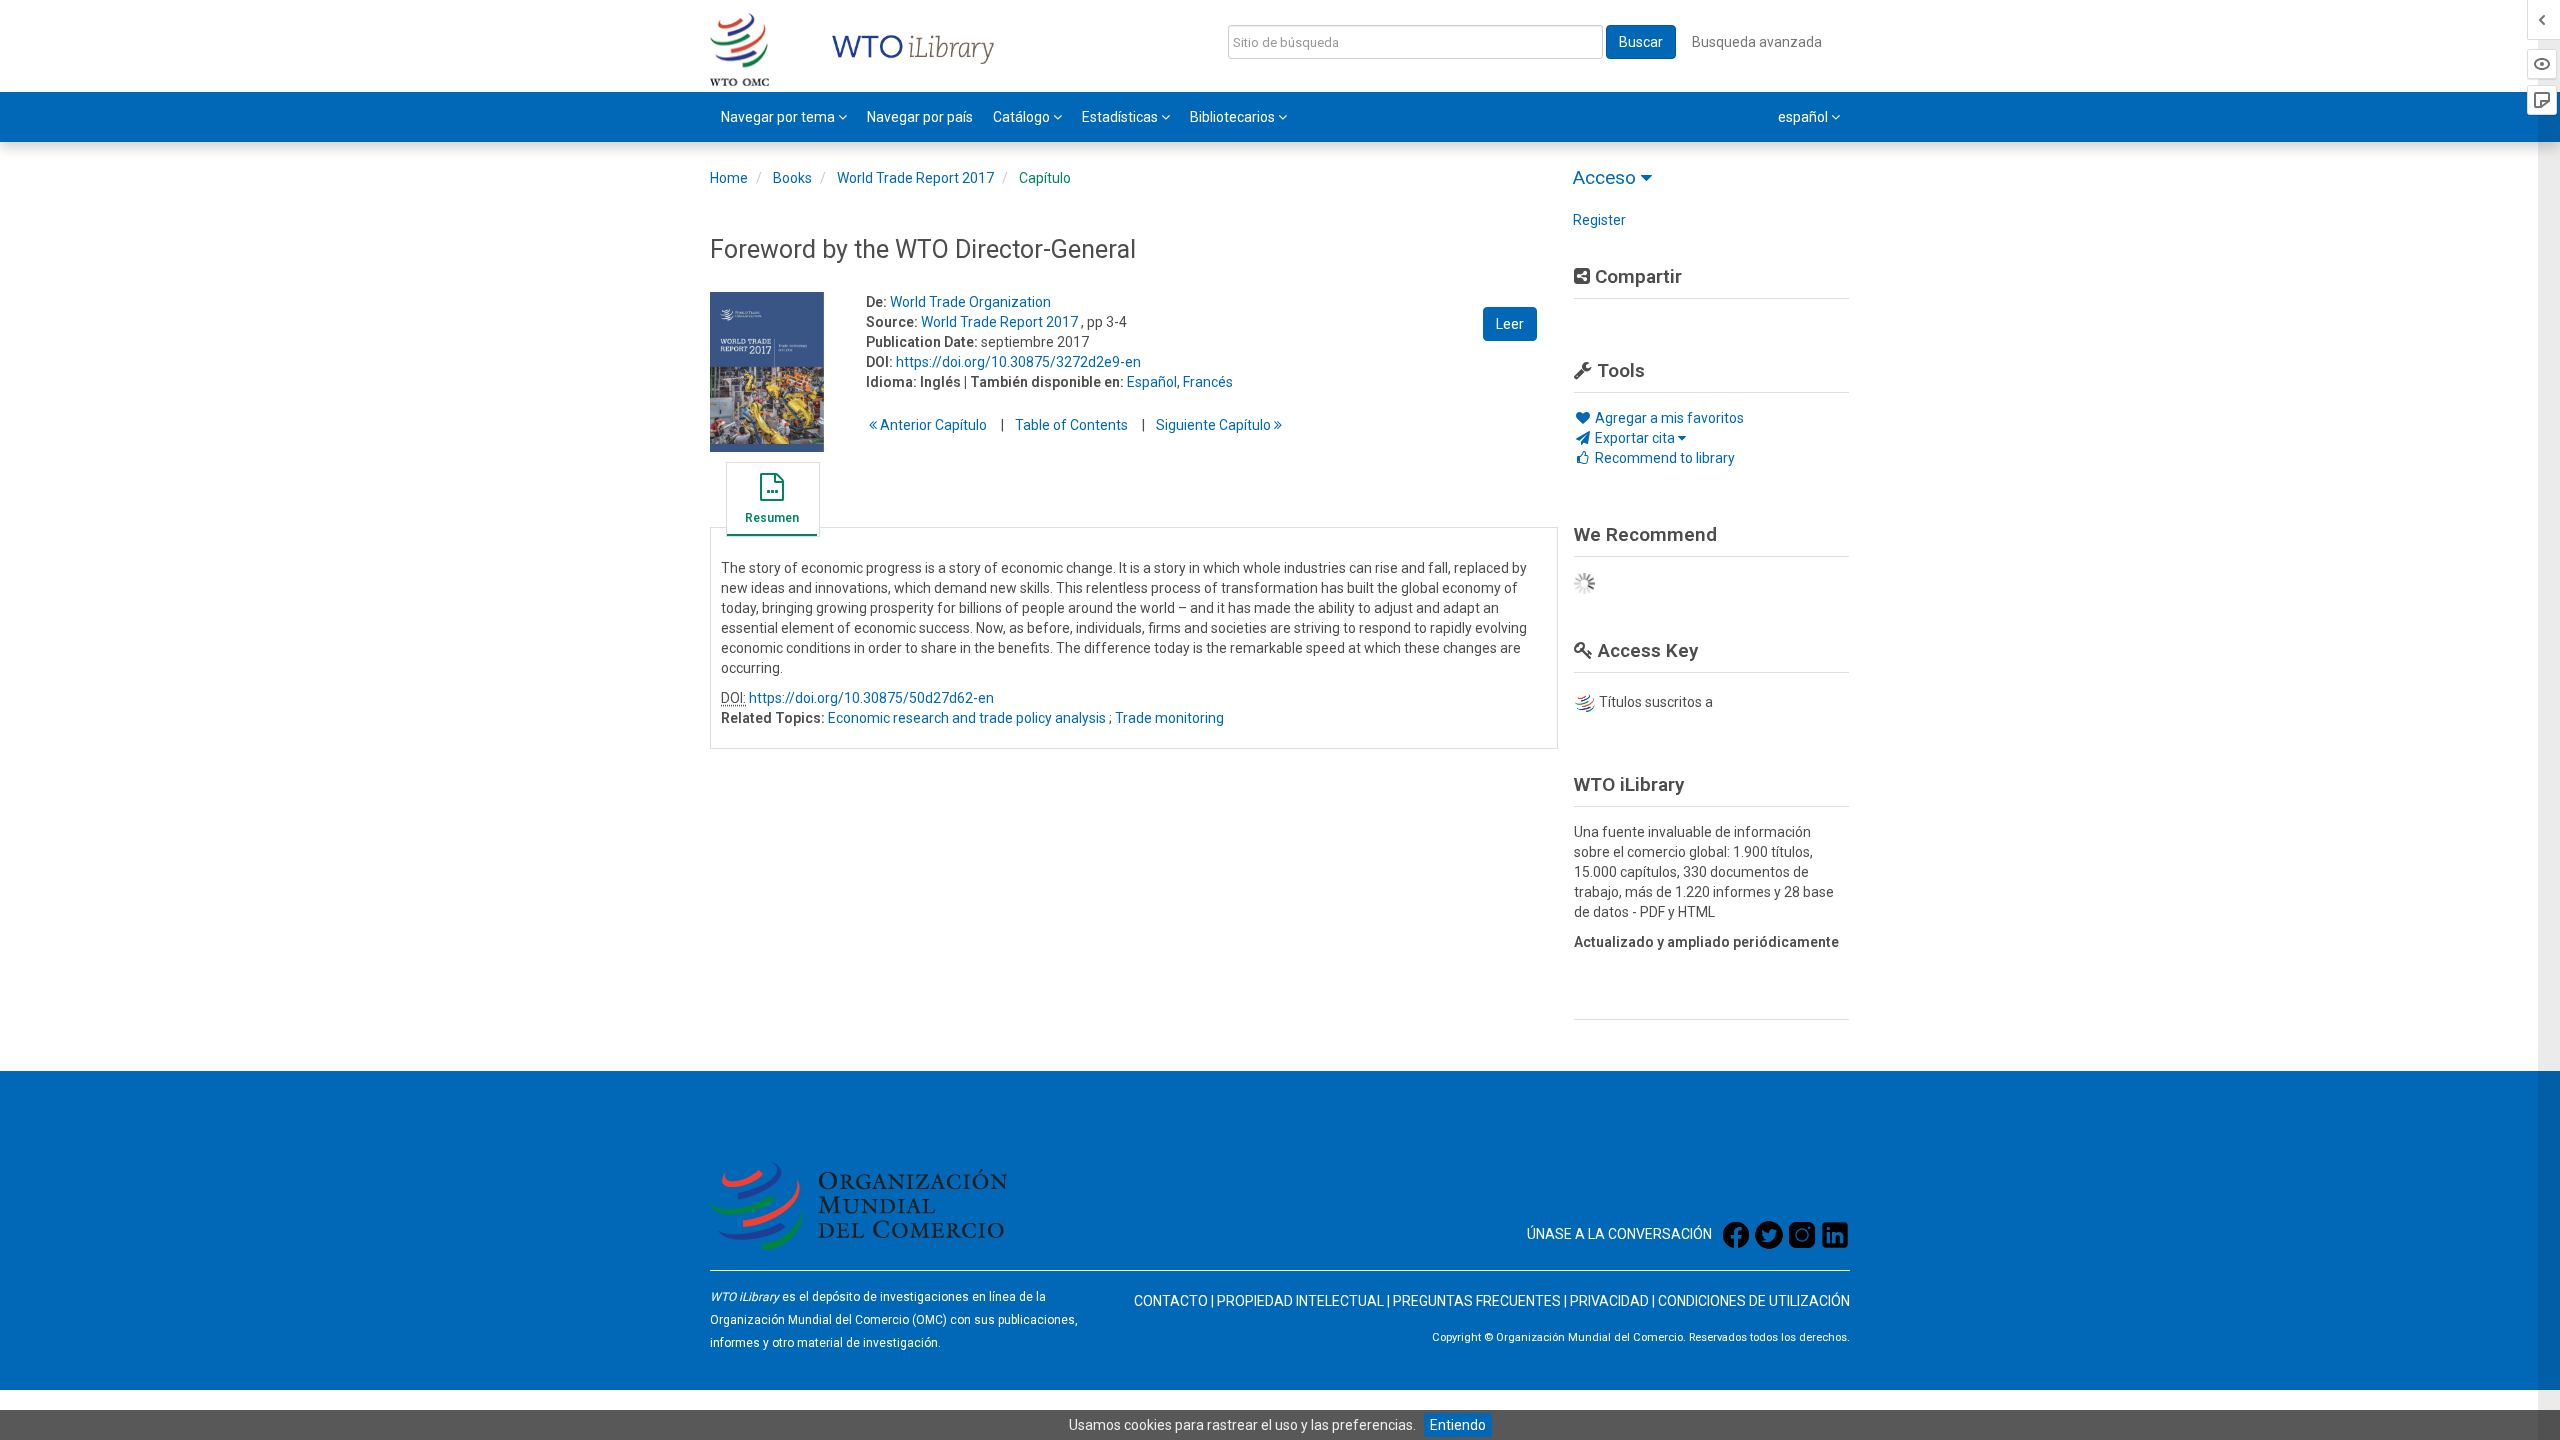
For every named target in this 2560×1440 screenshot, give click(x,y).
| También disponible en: (1044, 382)
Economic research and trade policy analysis (967, 718)
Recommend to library (1663, 458)
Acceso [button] (1607, 177)
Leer (1510, 324)
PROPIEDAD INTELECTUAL (1300, 1301)
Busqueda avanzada (1757, 42)
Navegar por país (920, 117)
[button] (772, 502)
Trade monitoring (1169, 718)
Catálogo (1023, 117)
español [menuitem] (1804, 117)
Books (792, 178)
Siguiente (1215, 425)
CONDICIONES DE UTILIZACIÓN (1754, 1301)
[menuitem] (784, 117)
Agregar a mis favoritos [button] (1668, 418)
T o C (1071, 425)
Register (1599, 220)
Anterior (932, 425)
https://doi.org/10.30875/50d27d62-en (871, 698)
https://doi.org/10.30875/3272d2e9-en (1018, 362)
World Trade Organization (970, 302)
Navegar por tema (779, 117)
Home (729, 178)
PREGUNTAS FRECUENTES (1477, 1301)
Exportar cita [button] (1635, 438)
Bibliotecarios (1234, 117)
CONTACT (1166, 1301)
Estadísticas (1121, 117)
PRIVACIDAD (1609, 1301)
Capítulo (1045, 178)
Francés (1208, 382)
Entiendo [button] (1458, 1425)
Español (1152, 382)
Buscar (1641, 42)
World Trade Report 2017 (915, 178)
